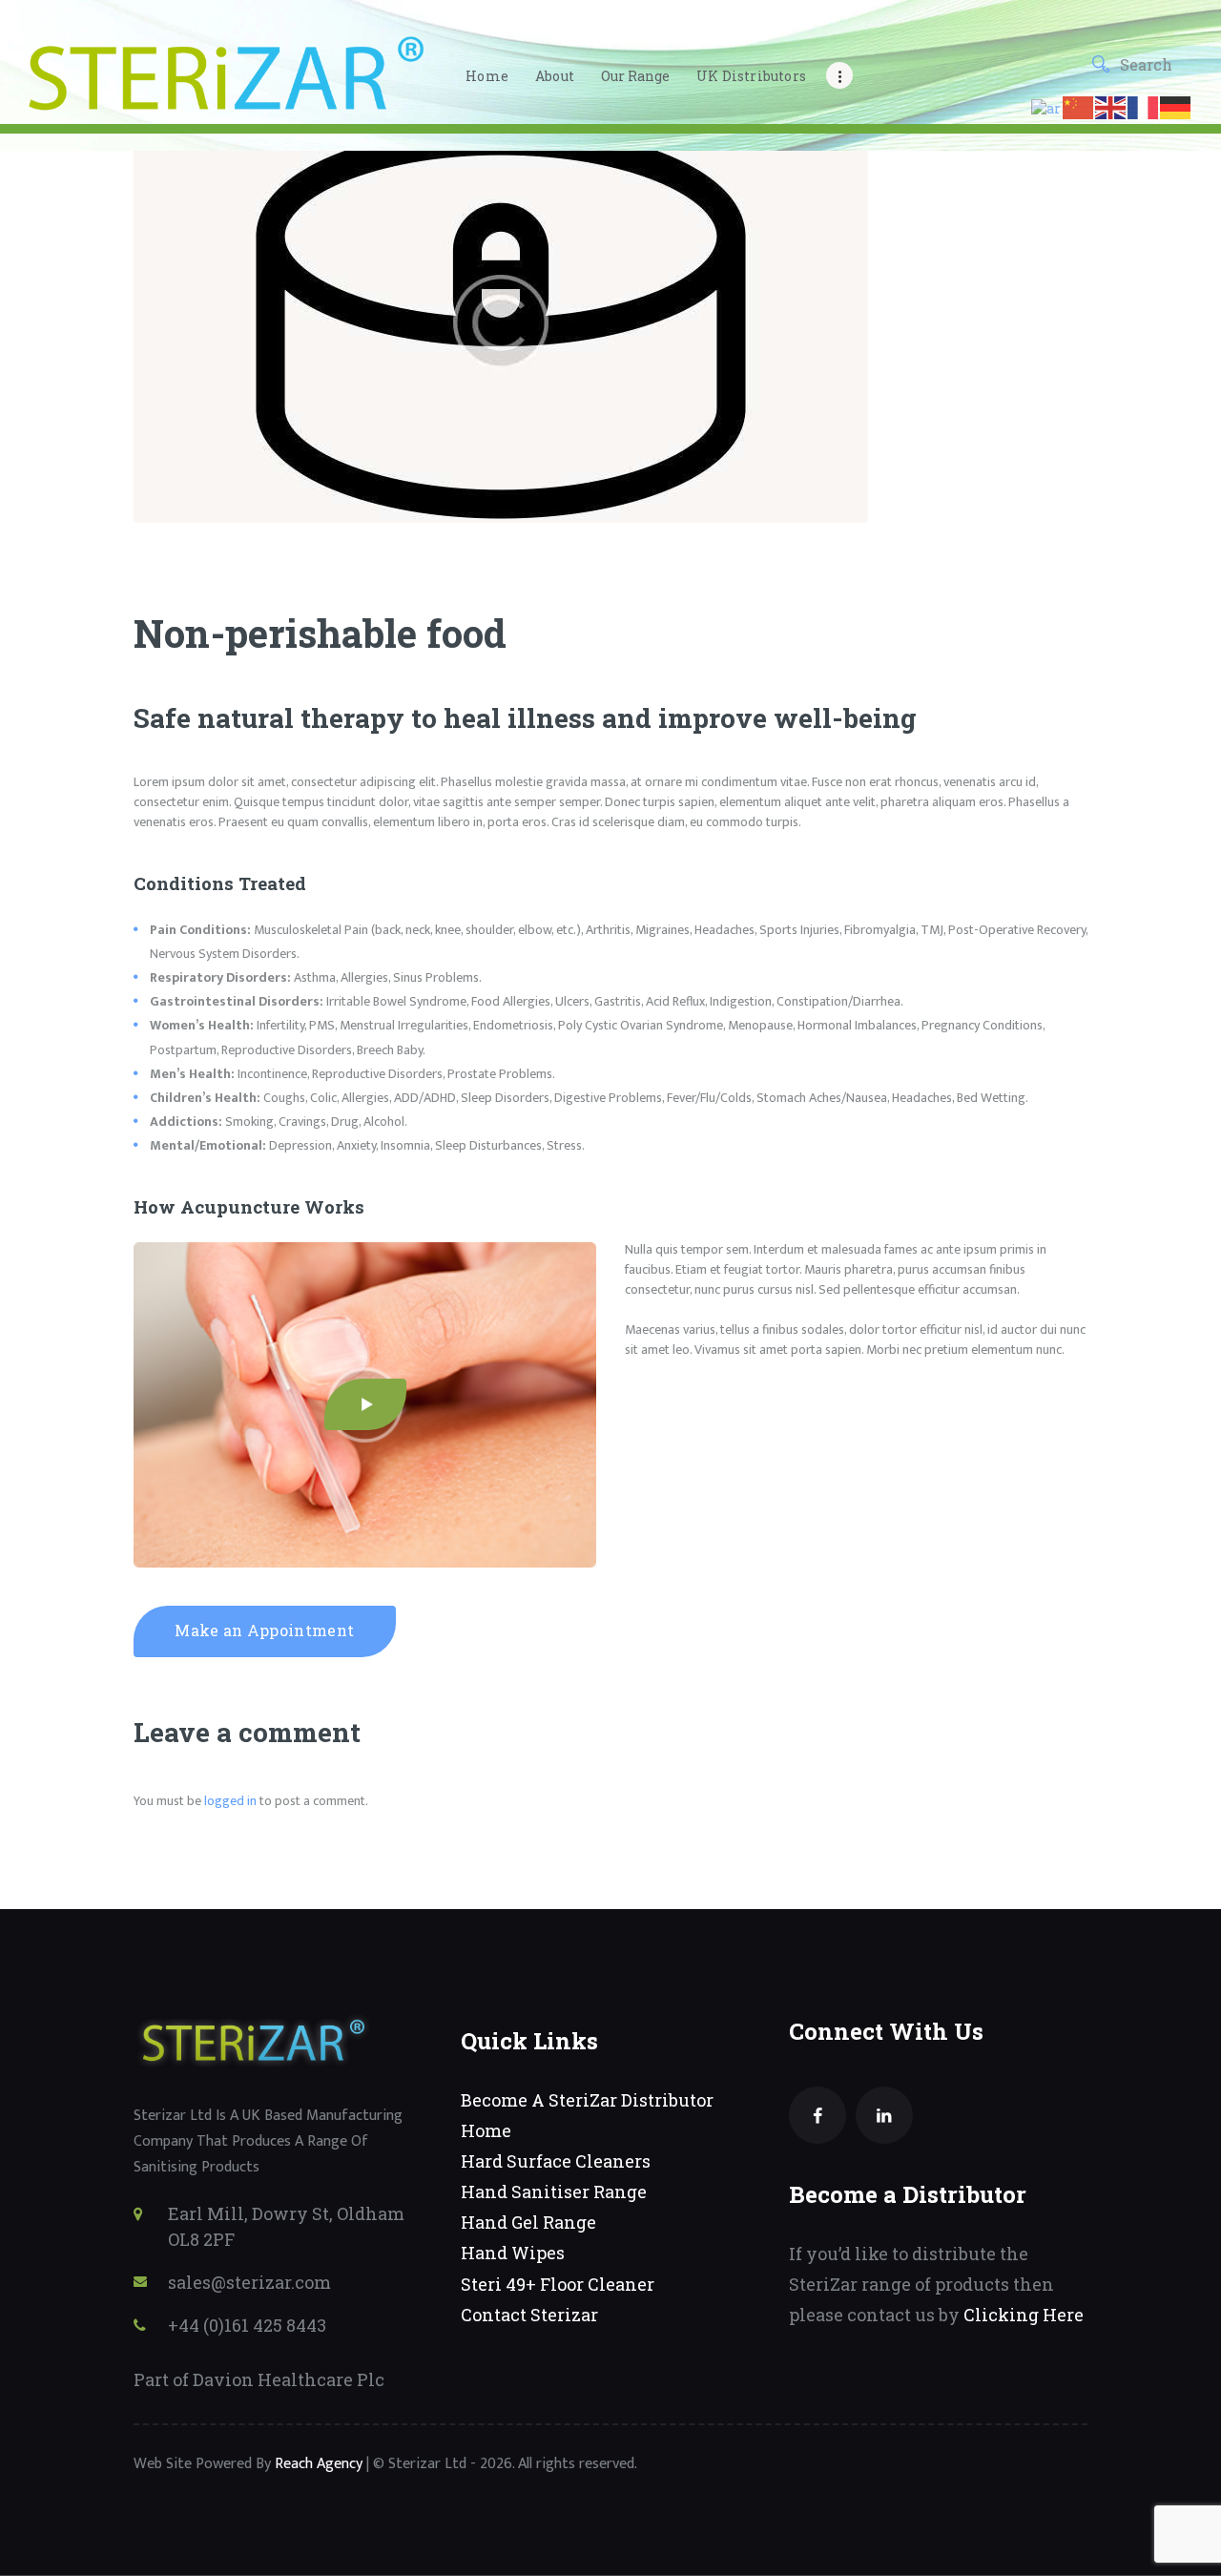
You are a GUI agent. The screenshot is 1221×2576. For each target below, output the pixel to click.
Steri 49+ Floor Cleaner (558, 2284)
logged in (230, 1801)
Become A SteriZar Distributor (587, 2100)
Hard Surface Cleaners (556, 2161)
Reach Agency (319, 2464)
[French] (1144, 106)
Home (486, 2130)
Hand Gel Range (528, 2222)
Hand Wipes (513, 2253)
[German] (1176, 106)
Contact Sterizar (529, 2315)
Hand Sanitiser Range (554, 2192)
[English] (1111, 106)
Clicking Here (1024, 2315)
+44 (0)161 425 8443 (247, 2325)
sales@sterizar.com (249, 2282)
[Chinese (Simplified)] (1079, 106)
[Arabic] (1047, 106)
